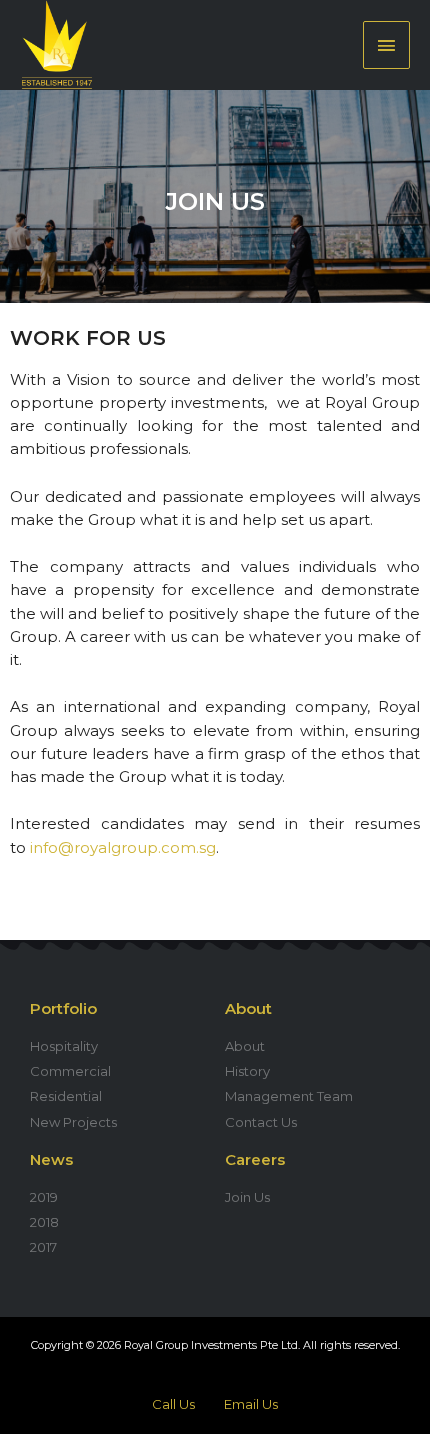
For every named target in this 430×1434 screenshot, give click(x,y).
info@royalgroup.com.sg (123, 847)
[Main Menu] (387, 44)
